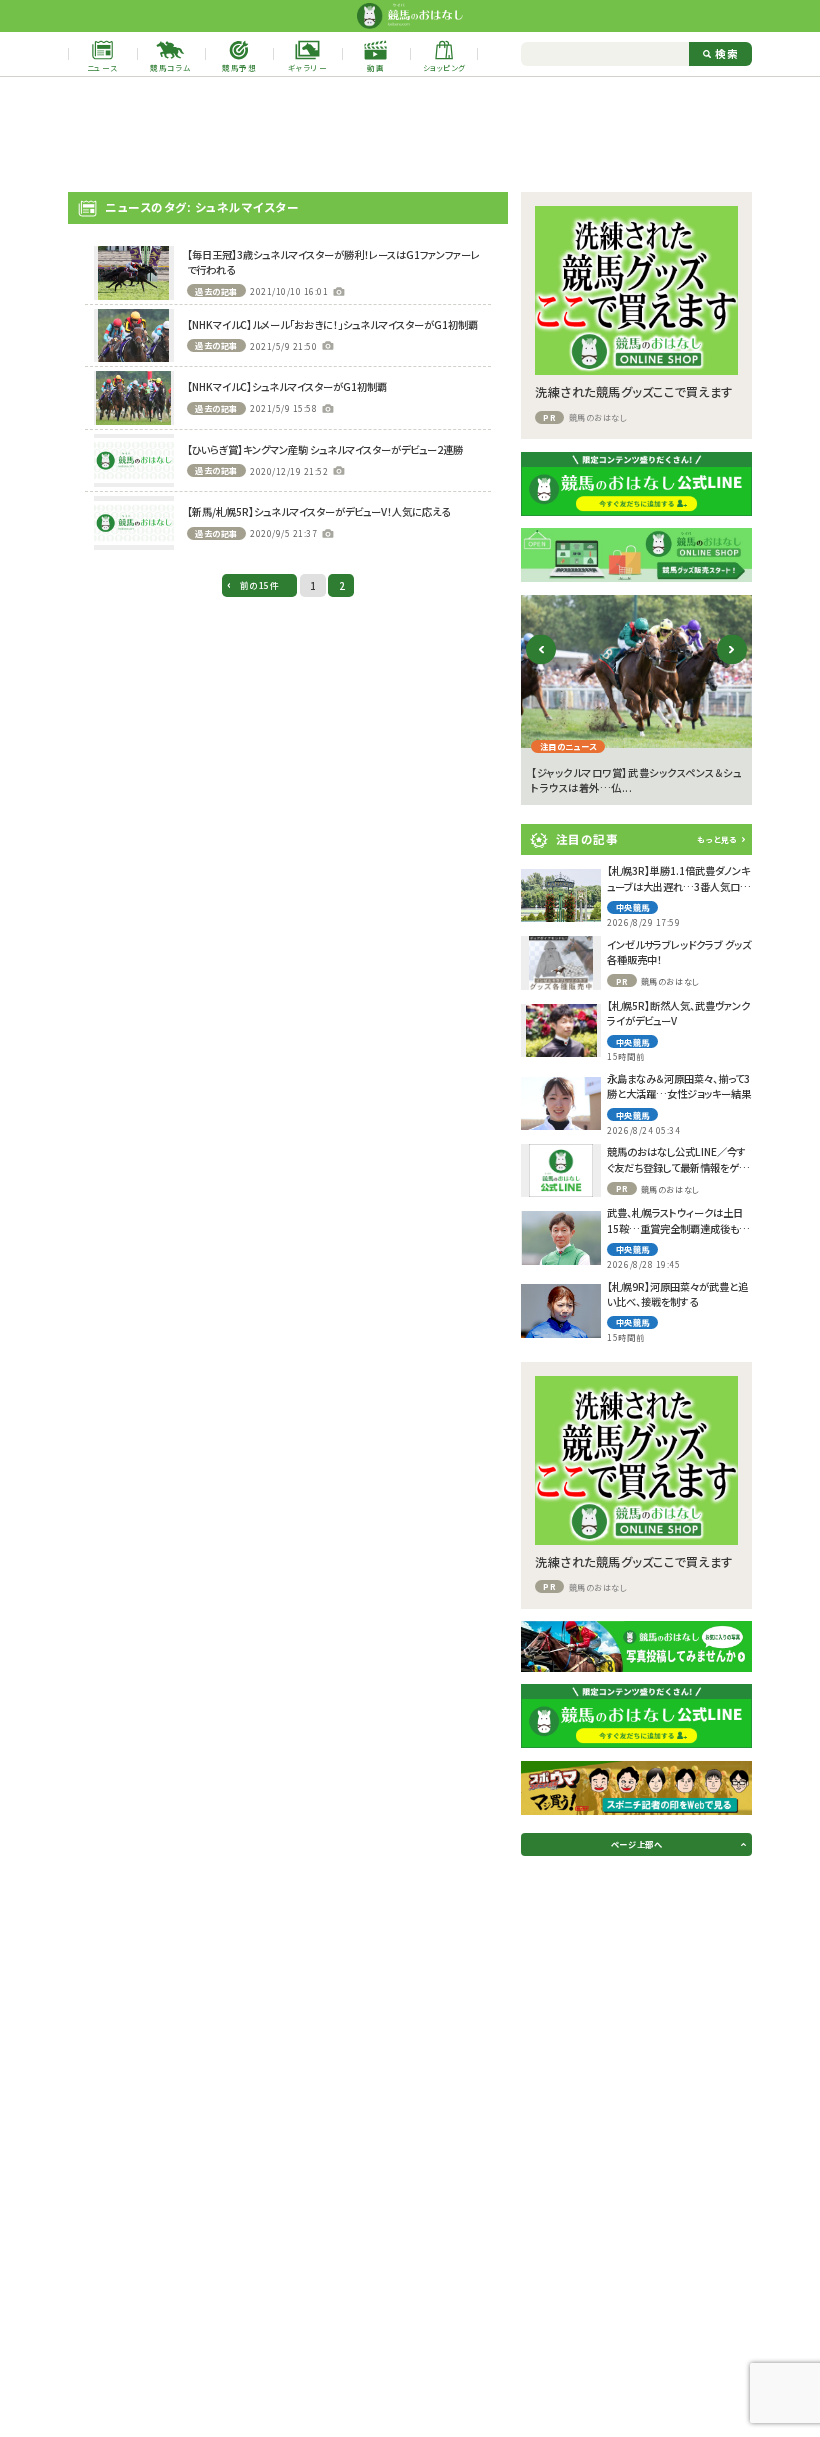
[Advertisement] (410, 135)
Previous (541, 664)
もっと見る (717, 839)
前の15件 (260, 585)
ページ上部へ (636, 1844)
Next (731, 664)
